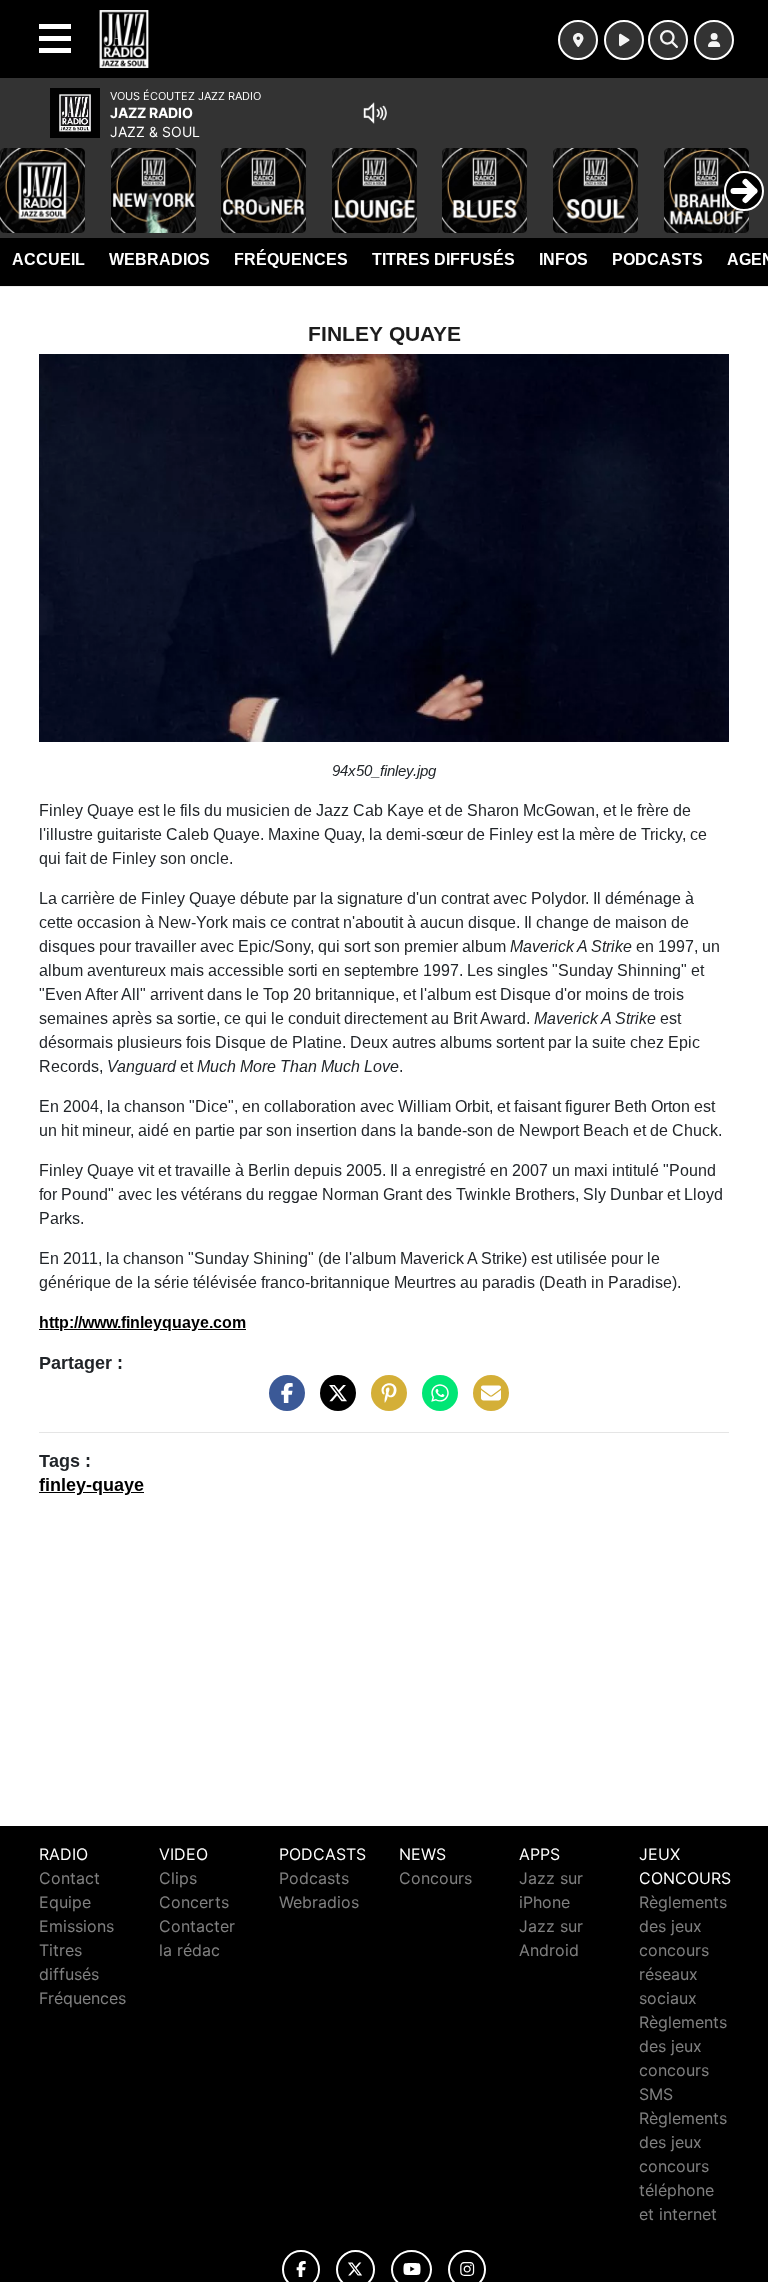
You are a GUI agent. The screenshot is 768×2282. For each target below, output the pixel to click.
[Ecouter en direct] (624, 40)
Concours (435, 1878)
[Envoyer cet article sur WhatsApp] (435, 1403)
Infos (563, 259)
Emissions (76, 1926)
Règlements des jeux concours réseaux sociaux (683, 1950)
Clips (178, 1878)
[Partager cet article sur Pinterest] (384, 1403)
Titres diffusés (443, 259)
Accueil (48, 259)
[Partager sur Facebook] (282, 1403)
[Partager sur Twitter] (333, 1403)
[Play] (26, 176)
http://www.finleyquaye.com (142, 1322)
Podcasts (657, 259)
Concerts (194, 1902)
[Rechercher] (668, 40)
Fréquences (291, 259)
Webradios (159, 259)
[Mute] (375, 113)
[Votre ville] (578, 40)
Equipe (65, 1902)
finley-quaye (91, 1485)
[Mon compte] (714, 40)
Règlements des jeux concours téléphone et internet (683, 2166)
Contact (69, 1878)
